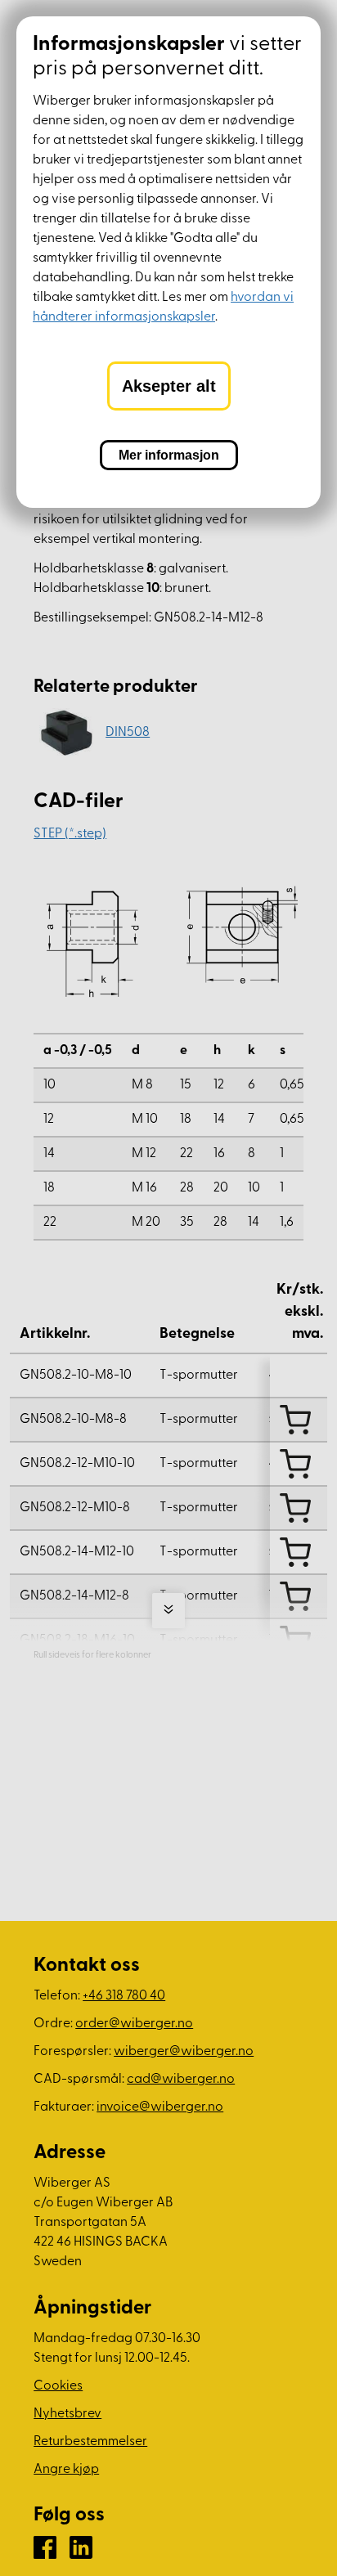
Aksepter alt (169, 386)
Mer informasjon (169, 455)
